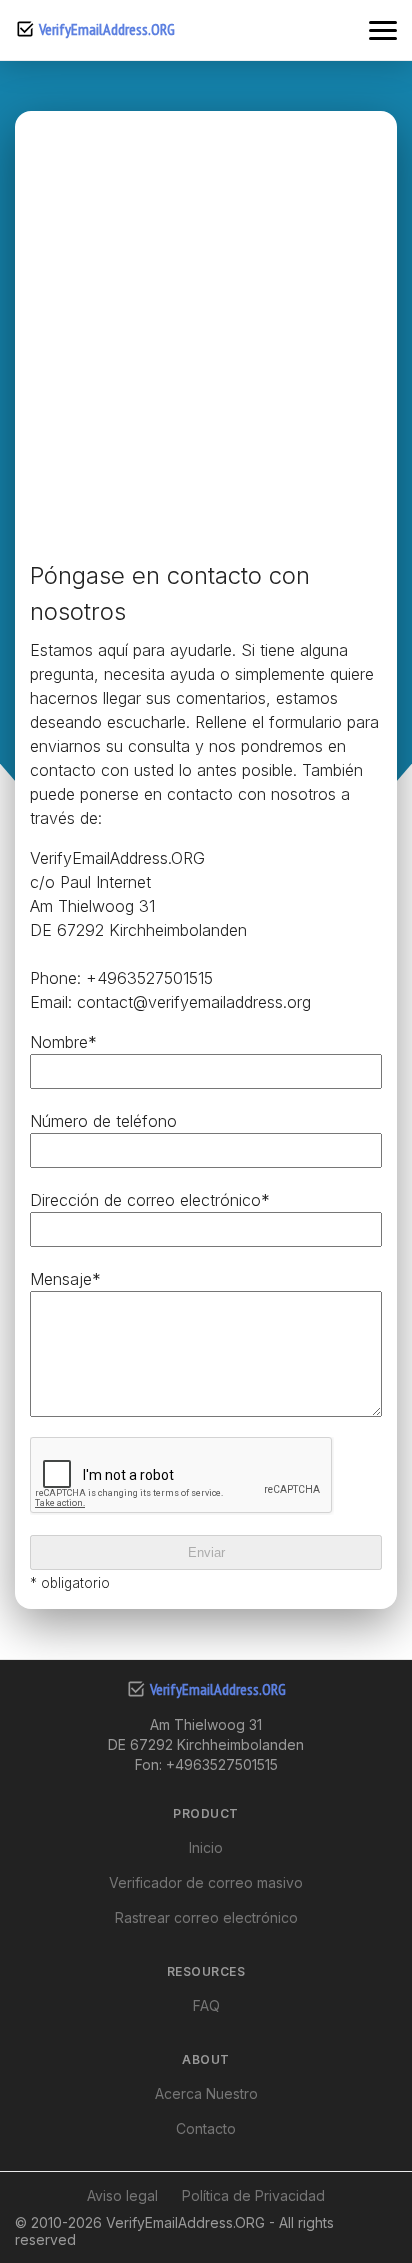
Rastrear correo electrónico (206, 1917)
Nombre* (63, 1042)
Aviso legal (122, 2195)
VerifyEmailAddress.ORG (107, 29)
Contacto (206, 2128)
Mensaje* (65, 1279)
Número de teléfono (103, 1121)
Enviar (206, 1552)
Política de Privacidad (253, 2195)
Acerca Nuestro (206, 2093)
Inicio (206, 1847)
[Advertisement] (206, 342)
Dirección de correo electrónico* (150, 1200)
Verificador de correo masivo (206, 1882)
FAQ (206, 2005)
